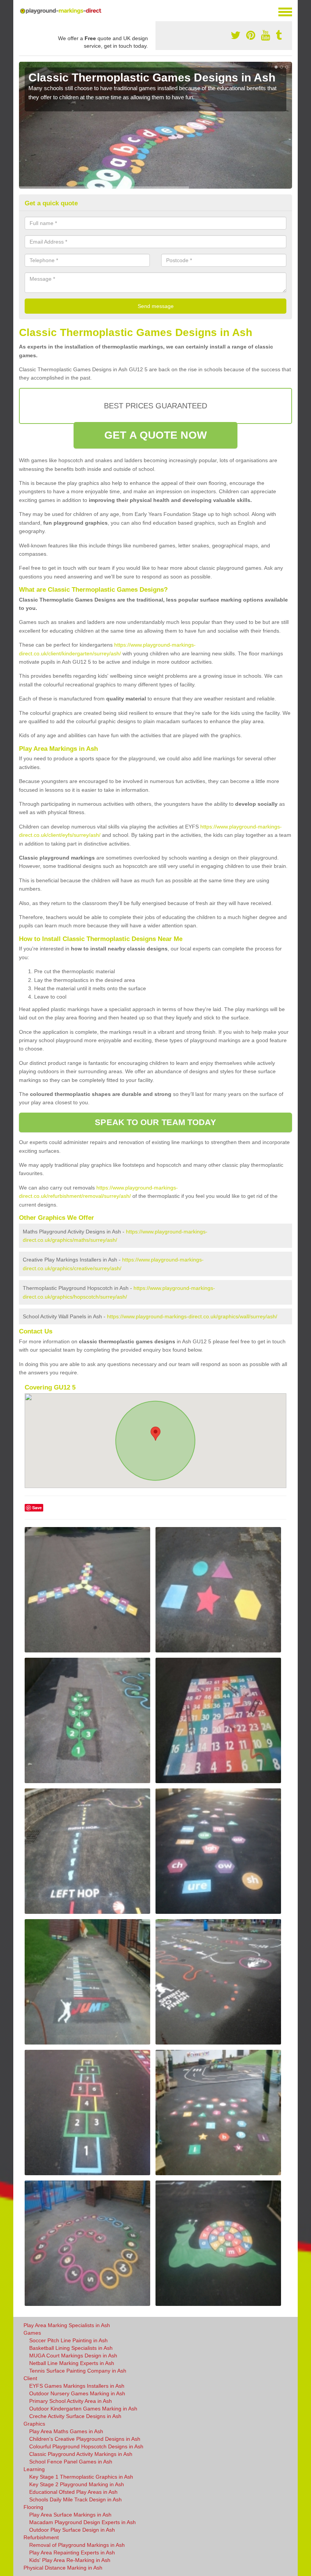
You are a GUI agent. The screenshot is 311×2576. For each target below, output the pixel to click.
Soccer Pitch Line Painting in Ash (68, 2340)
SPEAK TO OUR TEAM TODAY (155, 1122)
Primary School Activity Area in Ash (71, 2401)
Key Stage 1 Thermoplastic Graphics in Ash (81, 2477)
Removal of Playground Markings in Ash (77, 2545)
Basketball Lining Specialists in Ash (71, 2348)
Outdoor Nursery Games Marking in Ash (77, 2393)
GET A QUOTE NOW (155, 435)
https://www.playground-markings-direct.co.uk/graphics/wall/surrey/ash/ (192, 1316)
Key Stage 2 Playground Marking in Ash (77, 2484)
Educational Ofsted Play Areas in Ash (73, 2492)
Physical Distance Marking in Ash (63, 2568)
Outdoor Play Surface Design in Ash (72, 2530)
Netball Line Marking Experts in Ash (72, 2363)
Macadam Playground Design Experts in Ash (82, 2522)
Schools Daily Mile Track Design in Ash (75, 2499)
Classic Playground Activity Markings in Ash (81, 2454)
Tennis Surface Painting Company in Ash (78, 2371)
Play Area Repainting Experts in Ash (72, 2553)
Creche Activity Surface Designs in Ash (75, 2416)
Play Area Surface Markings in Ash (70, 2515)
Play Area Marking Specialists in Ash (67, 2325)
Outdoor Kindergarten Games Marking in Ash (83, 2409)
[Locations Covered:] (22, 11)
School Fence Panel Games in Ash (71, 2462)
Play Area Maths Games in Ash (66, 2431)
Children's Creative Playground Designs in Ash (85, 2439)
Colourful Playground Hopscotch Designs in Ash (86, 2446)
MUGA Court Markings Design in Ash (73, 2356)
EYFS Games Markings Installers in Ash (77, 2386)
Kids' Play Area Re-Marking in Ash (70, 2560)
